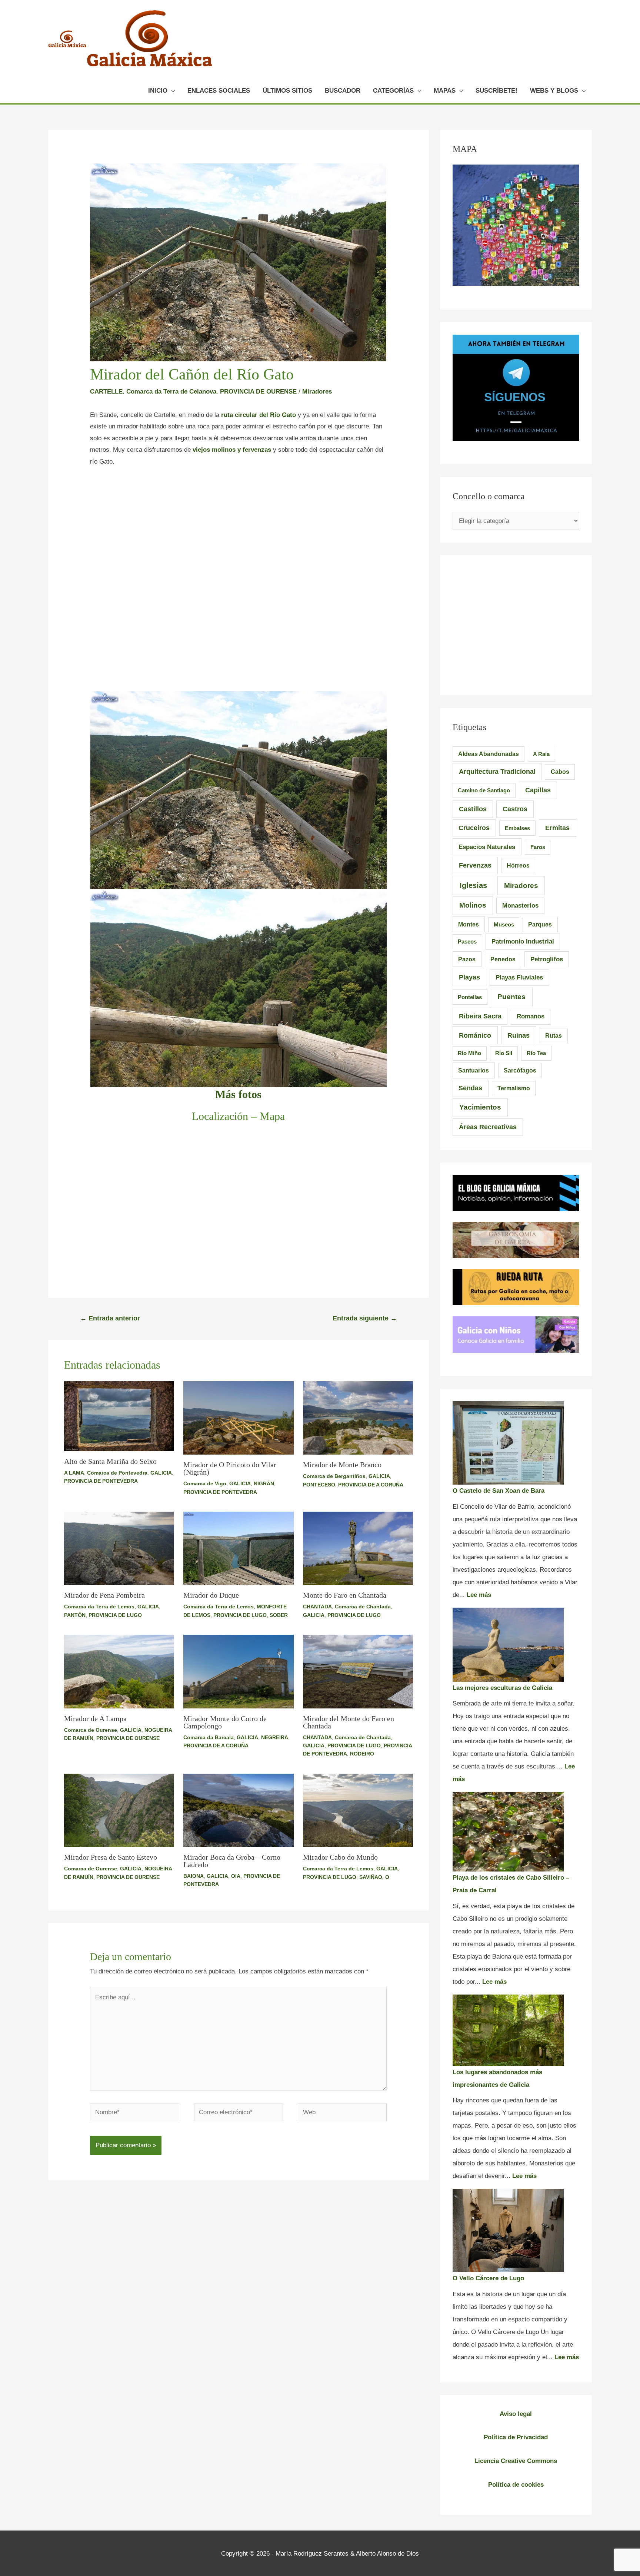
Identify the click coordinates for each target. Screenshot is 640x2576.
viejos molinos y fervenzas (232, 450)
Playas (469, 977)
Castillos (473, 809)
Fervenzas (475, 865)
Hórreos (518, 866)
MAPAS (445, 91)
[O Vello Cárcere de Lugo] (508, 2230)
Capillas (538, 790)
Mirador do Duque (211, 1595)
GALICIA (161, 1473)
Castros (515, 809)
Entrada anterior (110, 1318)
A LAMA (74, 1473)
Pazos (467, 959)
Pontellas (470, 997)
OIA (236, 1876)
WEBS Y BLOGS (554, 91)
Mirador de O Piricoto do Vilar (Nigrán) (230, 1468)
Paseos (467, 941)
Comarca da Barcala (209, 1737)
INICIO (158, 91)
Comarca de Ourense (91, 1730)
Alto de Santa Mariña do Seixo (110, 1461)
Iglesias (473, 885)
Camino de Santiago (484, 790)
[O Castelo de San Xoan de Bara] (508, 1443)
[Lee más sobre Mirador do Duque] (239, 1548)
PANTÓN (75, 1615)
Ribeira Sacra (480, 1016)
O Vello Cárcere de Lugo (488, 2278)
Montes (469, 924)
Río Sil (504, 1053)
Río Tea (536, 1053)
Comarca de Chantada (363, 1607)
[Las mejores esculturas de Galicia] (508, 1645)
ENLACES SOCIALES (219, 91)
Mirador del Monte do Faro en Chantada (349, 1722)
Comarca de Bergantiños (334, 1476)
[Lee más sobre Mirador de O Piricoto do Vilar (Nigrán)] (239, 1418)
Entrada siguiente (365, 1318)
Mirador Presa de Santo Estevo (111, 1857)
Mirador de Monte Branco (342, 1465)
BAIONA (194, 1876)
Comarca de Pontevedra (117, 1473)
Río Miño (469, 1053)
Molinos (473, 905)
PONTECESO (319, 1485)
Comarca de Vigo (205, 1483)
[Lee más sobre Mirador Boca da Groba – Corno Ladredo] (239, 1810)
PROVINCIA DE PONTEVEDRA (101, 1481)
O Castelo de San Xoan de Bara (499, 1491)
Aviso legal (516, 2414)
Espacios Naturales (487, 847)
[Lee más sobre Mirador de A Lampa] (119, 1671)
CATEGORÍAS (393, 91)
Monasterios (520, 906)
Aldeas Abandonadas (489, 754)
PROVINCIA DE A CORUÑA (371, 1485)
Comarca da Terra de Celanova (171, 392)
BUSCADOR (343, 91)
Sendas (470, 1088)
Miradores (317, 392)
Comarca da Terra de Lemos (99, 1607)
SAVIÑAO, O (374, 1877)
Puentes (511, 997)
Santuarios (474, 1070)
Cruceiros (474, 828)
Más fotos (238, 1094)
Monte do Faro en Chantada (345, 1595)
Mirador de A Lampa (95, 1718)
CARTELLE (106, 392)
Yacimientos (480, 1107)
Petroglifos (547, 959)
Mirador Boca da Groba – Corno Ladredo (232, 1861)
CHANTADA (317, 1607)
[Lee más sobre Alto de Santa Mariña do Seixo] (119, 1416)
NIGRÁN (264, 1483)
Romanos (531, 1016)
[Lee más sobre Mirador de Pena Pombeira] (119, 1548)
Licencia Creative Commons (516, 2461)
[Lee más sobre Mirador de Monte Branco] (358, 1418)
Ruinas (519, 1035)
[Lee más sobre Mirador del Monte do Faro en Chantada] (358, 1671)
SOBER (279, 1615)
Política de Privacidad (516, 2437)
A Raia (541, 754)
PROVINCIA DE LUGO (115, 1615)
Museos (504, 924)
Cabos (560, 772)
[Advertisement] (238, 530)
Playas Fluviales (519, 977)
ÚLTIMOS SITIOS (287, 91)
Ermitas (557, 828)
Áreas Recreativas (488, 1127)
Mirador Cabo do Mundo (340, 1857)
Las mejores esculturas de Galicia (502, 1688)
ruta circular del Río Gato (258, 415)
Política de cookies (516, 2485)
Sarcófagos (520, 1070)
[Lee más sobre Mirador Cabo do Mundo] (358, 1810)
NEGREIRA (275, 1737)
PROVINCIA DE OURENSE (258, 392)
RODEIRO (362, 1754)
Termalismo (514, 1088)
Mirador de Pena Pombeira (104, 1595)
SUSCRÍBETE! (496, 91)
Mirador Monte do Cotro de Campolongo (225, 1722)
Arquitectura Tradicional (497, 772)
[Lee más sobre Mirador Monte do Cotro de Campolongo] (239, 1671)
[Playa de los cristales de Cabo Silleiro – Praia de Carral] (508, 1832)
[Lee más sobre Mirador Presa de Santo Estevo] (119, 1810)
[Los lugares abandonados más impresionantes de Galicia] (508, 2030)
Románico (475, 1035)
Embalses (517, 828)
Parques (540, 924)
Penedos (503, 959)
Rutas (554, 1036)
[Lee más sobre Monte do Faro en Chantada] (358, 1548)
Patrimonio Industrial (523, 941)
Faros (538, 847)
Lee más (479, 1595)
